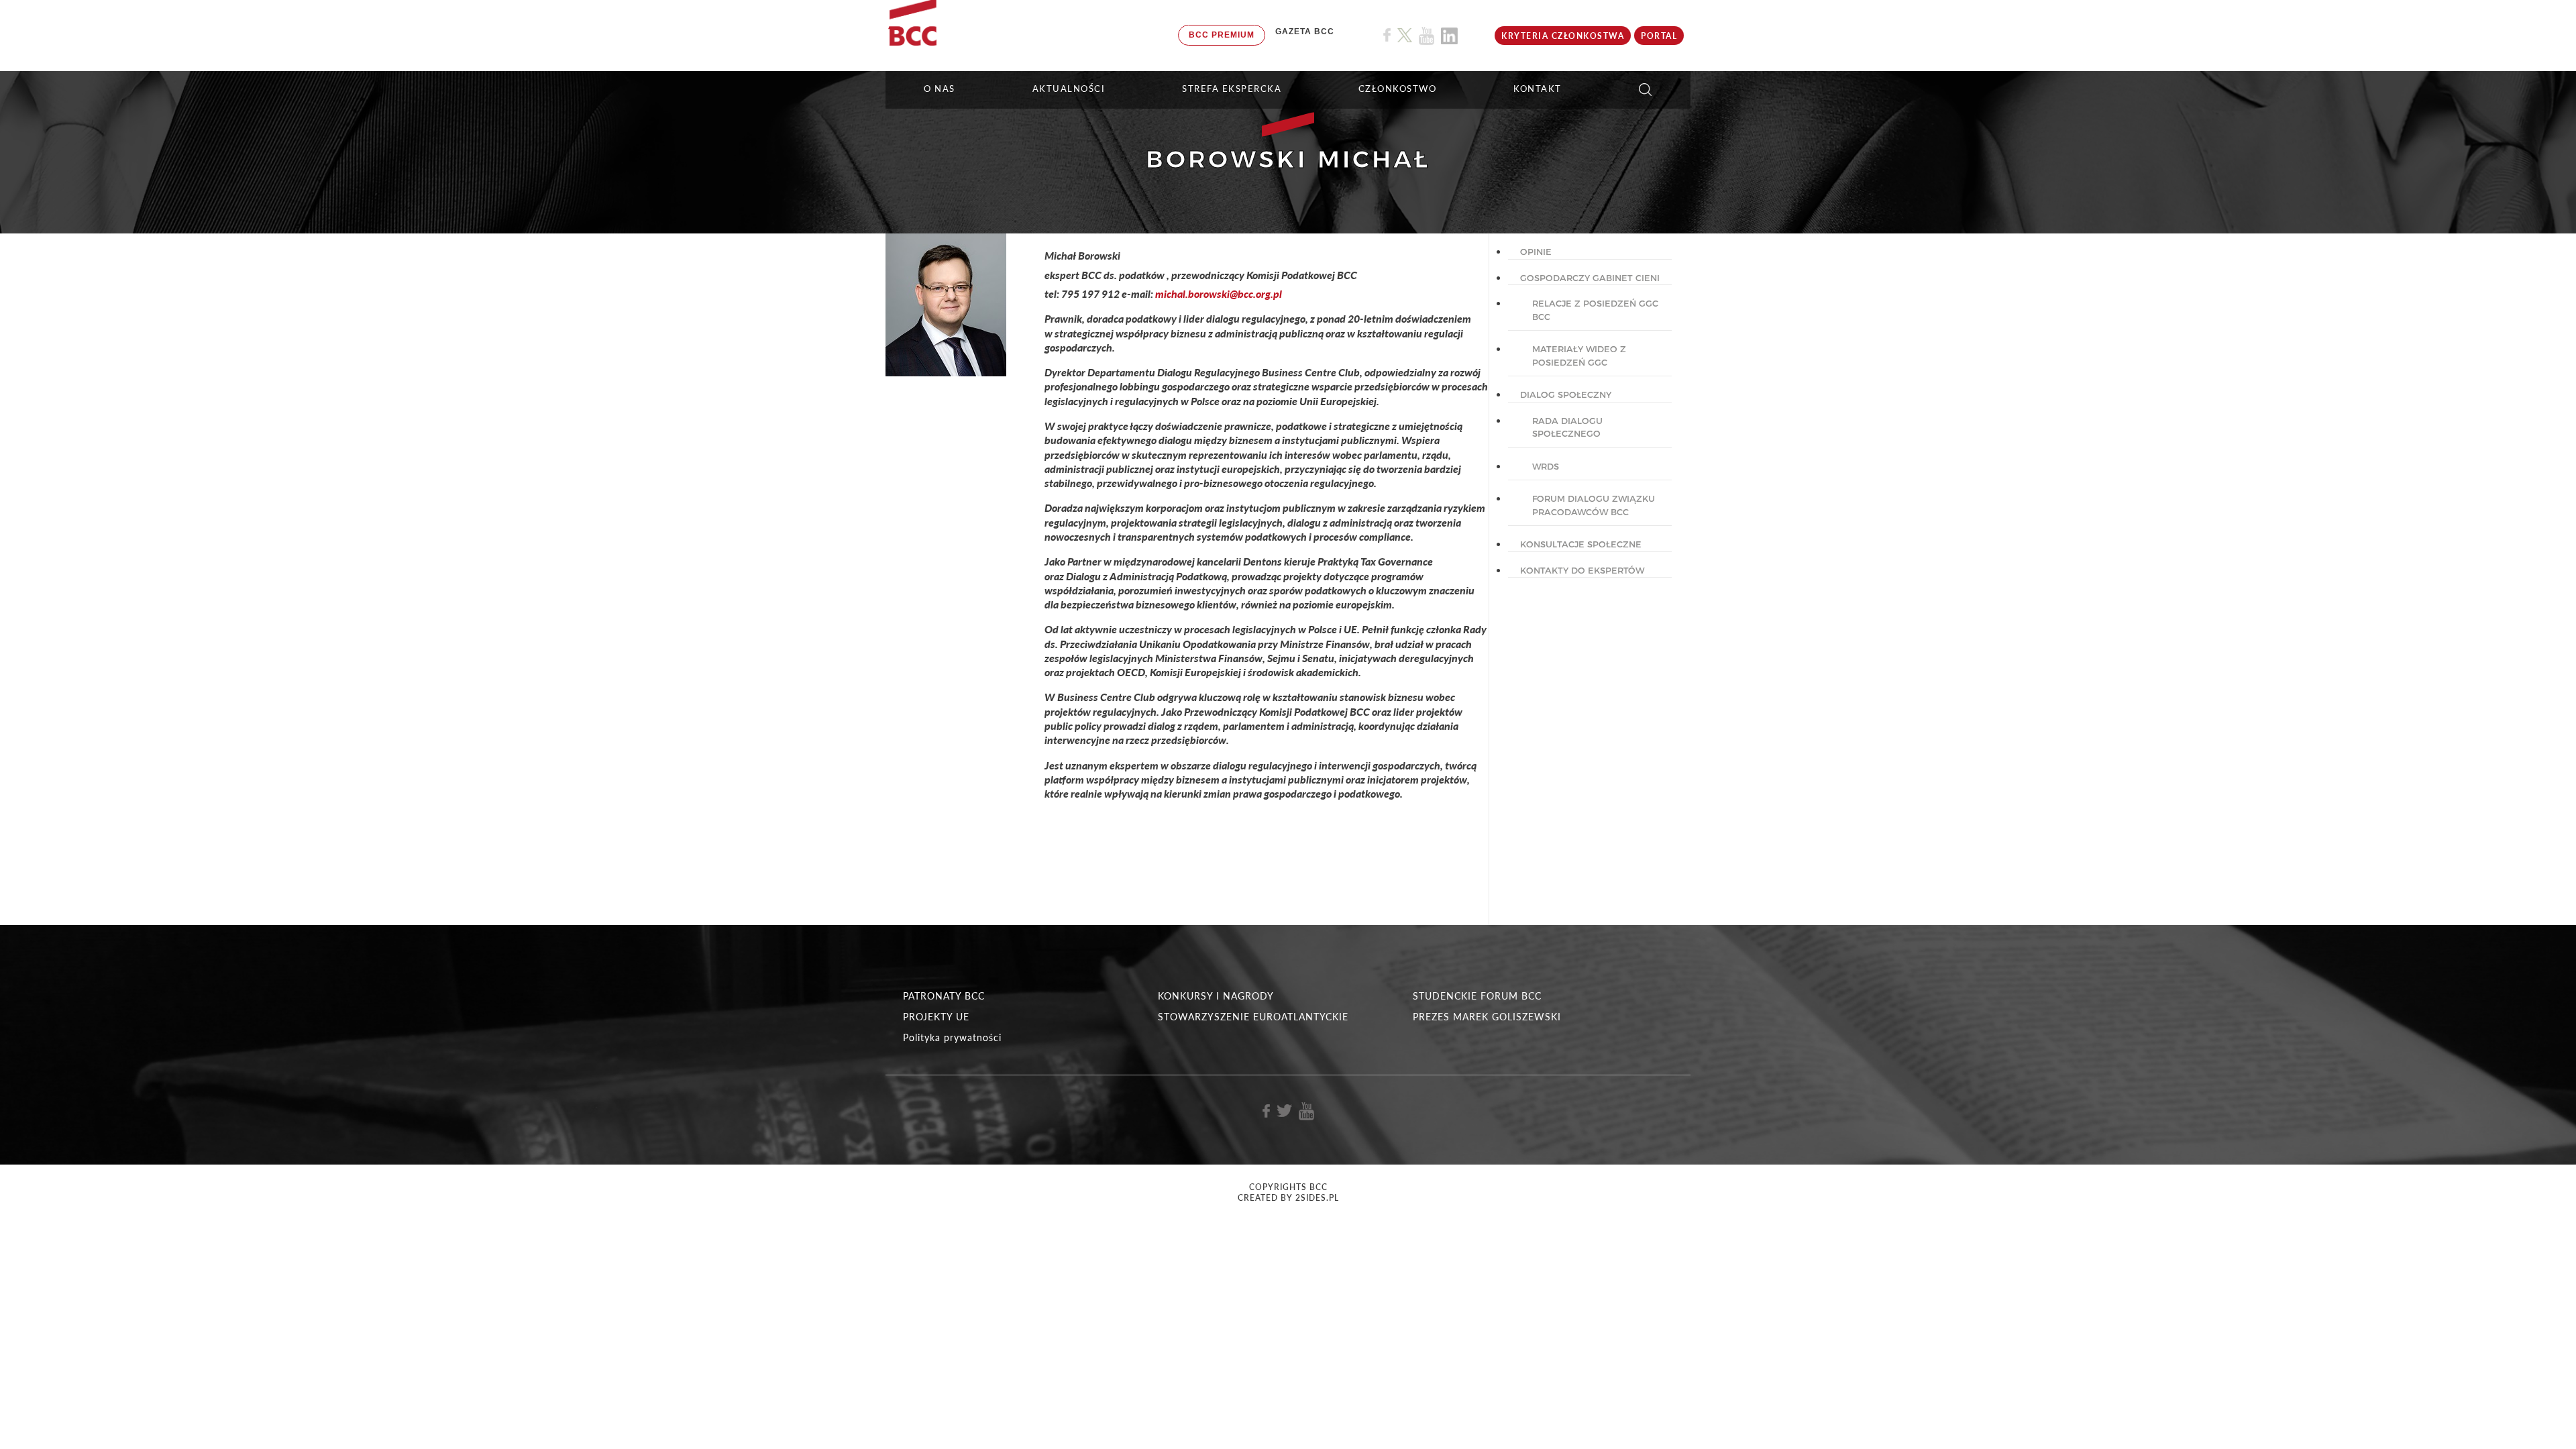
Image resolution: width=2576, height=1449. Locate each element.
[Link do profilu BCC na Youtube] (1427, 36)
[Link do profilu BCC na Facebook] (1387, 35)
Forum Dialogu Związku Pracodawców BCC (1594, 505)
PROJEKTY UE (936, 1017)
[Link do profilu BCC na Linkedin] (1449, 36)
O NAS (940, 89)
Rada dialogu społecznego (1567, 427)
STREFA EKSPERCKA (1232, 89)
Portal (1659, 36)
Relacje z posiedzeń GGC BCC (1595, 310)
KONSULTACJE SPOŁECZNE (1581, 544)
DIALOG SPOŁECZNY (1566, 394)
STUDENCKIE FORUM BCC (1477, 996)
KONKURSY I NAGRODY (1216, 996)
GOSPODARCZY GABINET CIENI (1590, 278)
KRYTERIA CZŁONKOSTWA (1563, 36)
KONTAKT (1538, 89)
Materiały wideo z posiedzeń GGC (1579, 356)
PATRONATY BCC (944, 996)
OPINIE (1536, 252)
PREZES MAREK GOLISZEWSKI (1487, 1017)
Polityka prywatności (952, 1037)
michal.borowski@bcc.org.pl (1219, 293)
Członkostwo (1398, 89)
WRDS (1546, 466)
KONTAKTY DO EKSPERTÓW (1582, 570)
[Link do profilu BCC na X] (1405, 36)
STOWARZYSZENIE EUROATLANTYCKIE (1253, 1017)
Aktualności (1069, 89)
